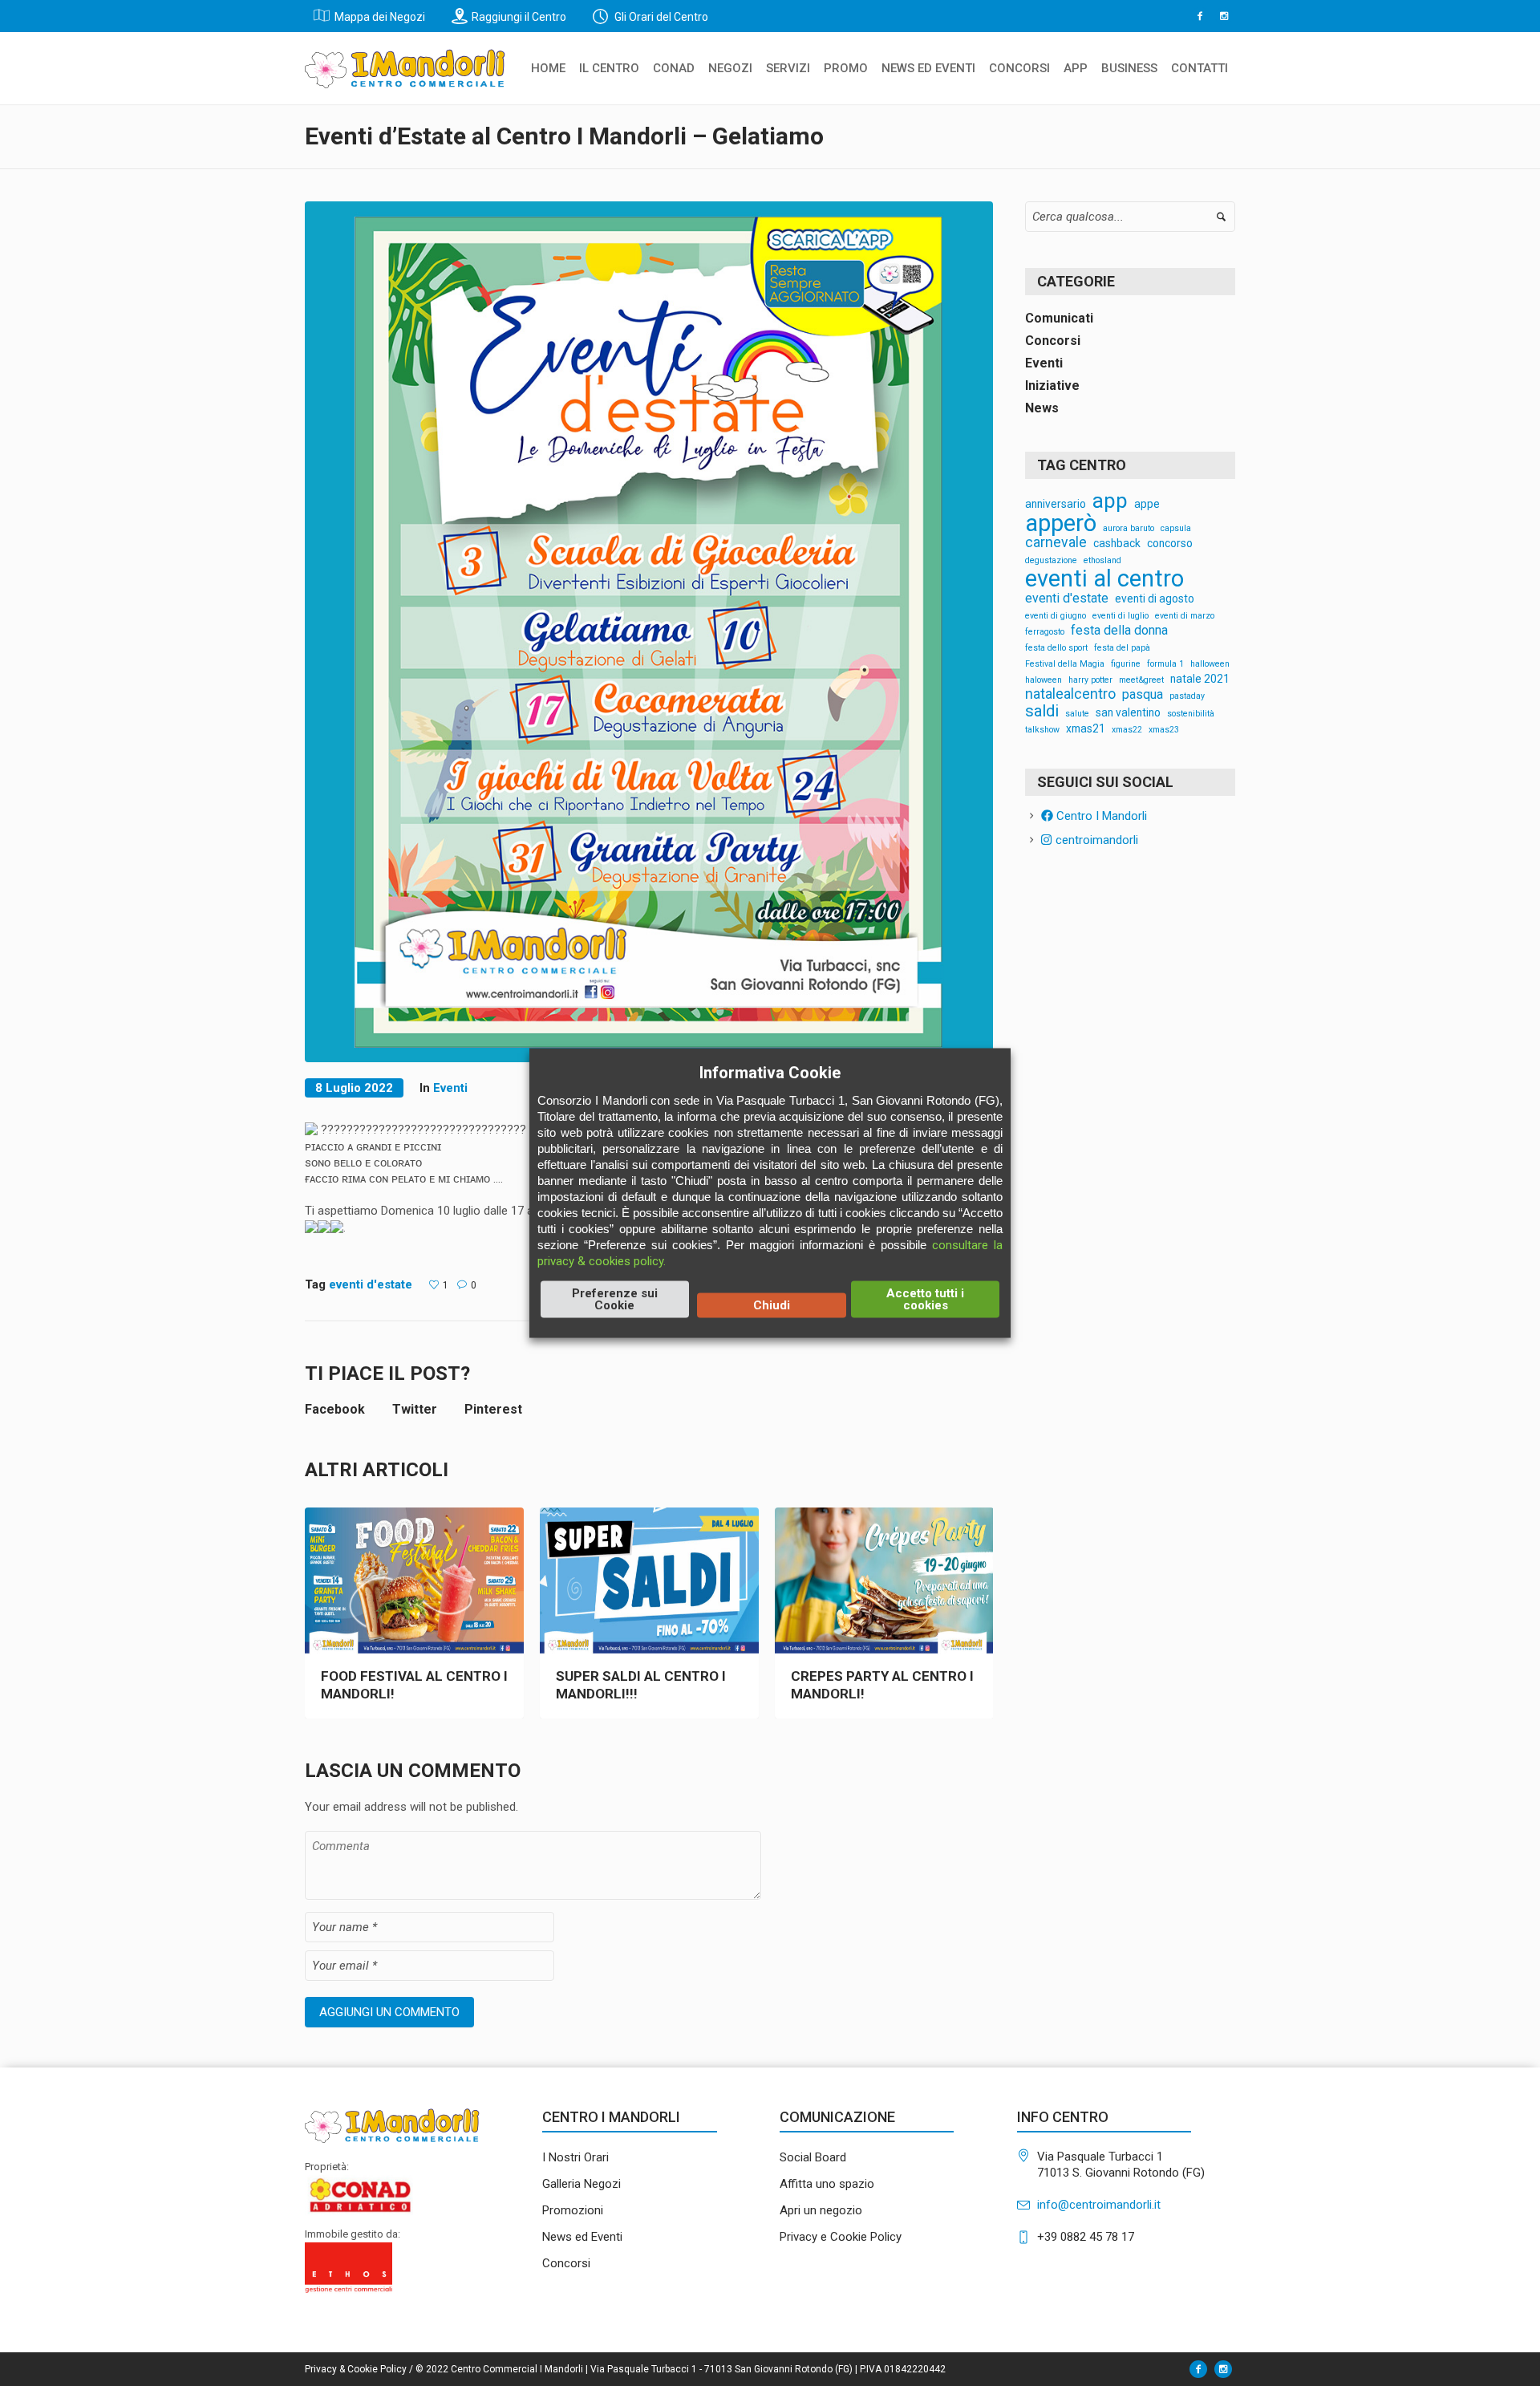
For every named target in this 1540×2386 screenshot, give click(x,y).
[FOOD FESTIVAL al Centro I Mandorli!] (414, 1581)
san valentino (1128, 713)
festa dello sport (1056, 649)
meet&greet (1141, 681)
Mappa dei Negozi (380, 17)
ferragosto (1045, 633)
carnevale (1056, 543)
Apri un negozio (821, 2210)
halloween (1210, 665)
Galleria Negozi (582, 2184)
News (1042, 408)
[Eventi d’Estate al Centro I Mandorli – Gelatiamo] (649, 631)
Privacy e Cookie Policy (841, 2237)
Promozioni (573, 2210)
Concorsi (1053, 341)
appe (1147, 505)
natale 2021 (1200, 680)
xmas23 (1164, 730)
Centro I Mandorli (1100, 816)
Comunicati (1059, 318)
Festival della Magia (1065, 665)
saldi (1042, 711)
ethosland (1102, 561)
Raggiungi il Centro (519, 17)
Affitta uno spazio (827, 2184)
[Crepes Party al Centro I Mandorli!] (884, 1581)
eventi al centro (1104, 579)
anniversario (1056, 505)
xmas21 (1086, 729)
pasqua (1143, 695)
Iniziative (1052, 385)
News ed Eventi (582, 2237)
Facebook (335, 1409)
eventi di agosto (1155, 599)
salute (1077, 714)
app (1110, 501)
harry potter (1090, 681)
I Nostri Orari (575, 2157)
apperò (1061, 523)
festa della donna (1119, 631)
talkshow (1042, 730)
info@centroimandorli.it (1099, 2205)
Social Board (813, 2157)
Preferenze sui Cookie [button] (615, 1299)
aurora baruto (1129, 529)
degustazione (1051, 561)
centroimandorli (1095, 840)
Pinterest (493, 1409)
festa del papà (1122, 649)
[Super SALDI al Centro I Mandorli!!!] (649, 1581)
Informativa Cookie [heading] (770, 1073)
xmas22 (1127, 730)
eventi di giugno (1056, 617)
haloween (1044, 681)
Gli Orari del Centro (660, 17)
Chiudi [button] (772, 1305)
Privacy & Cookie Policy (356, 2369)
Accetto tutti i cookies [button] (925, 1299)
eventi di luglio (1121, 617)
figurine (1126, 665)
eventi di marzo (1185, 617)
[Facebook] (1200, 16)
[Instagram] (1224, 16)
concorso (1170, 544)
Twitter (415, 1409)
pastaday (1187, 697)
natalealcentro (1070, 695)
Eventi (450, 1088)
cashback (1117, 544)
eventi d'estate (371, 1284)
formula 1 (1165, 665)
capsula (1176, 529)
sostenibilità (1191, 714)
